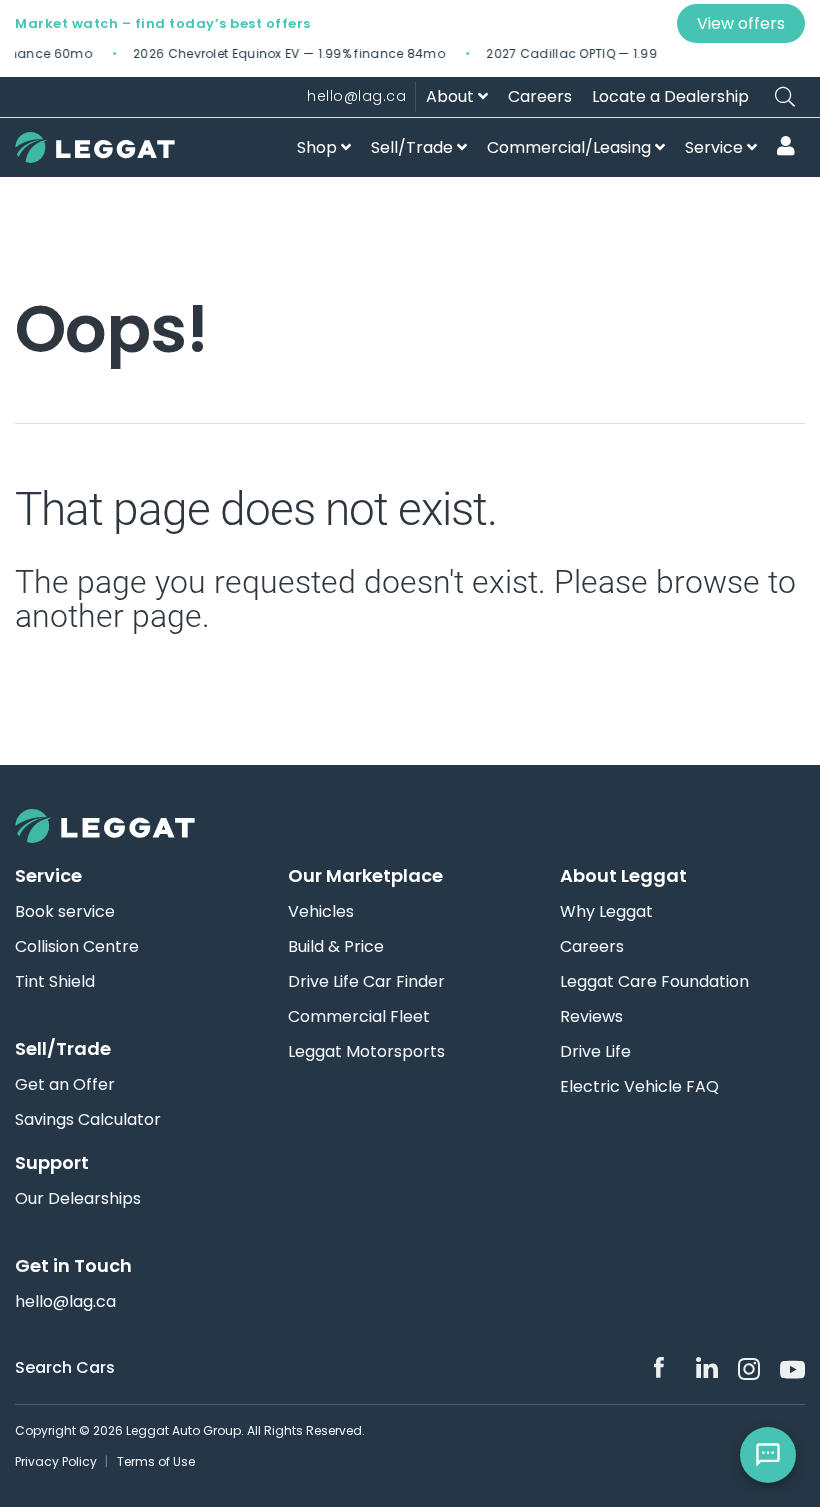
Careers (540, 96)
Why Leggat (606, 912)
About (452, 96)
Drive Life (595, 1052)
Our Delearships (78, 1199)
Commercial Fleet (359, 1017)
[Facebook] (665, 1368)
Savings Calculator (88, 1120)
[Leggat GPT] (768, 1455)
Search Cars (65, 1367)
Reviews (591, 1017)
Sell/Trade (414, 147)
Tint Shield (55, 982)
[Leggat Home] (410, 826)
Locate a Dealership (670, 96)
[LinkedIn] (707, 1368)
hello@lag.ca (356, 96)
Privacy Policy (56, 1461)
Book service (65, 912)
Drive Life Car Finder (366, 982)
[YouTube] (791, 1368)
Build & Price (336, 947)
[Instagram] (749, 1369)
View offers (741, 23)
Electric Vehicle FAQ (639, 1087)
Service (716, 147)
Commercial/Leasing (571, 147)
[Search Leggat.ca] (785, 97)
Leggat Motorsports (366, 1052)
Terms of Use (156, 1461)
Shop (319, 147)
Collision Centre (77, 947)
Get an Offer (65, 1085)
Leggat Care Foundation (654, 982)
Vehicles (321, 912)
